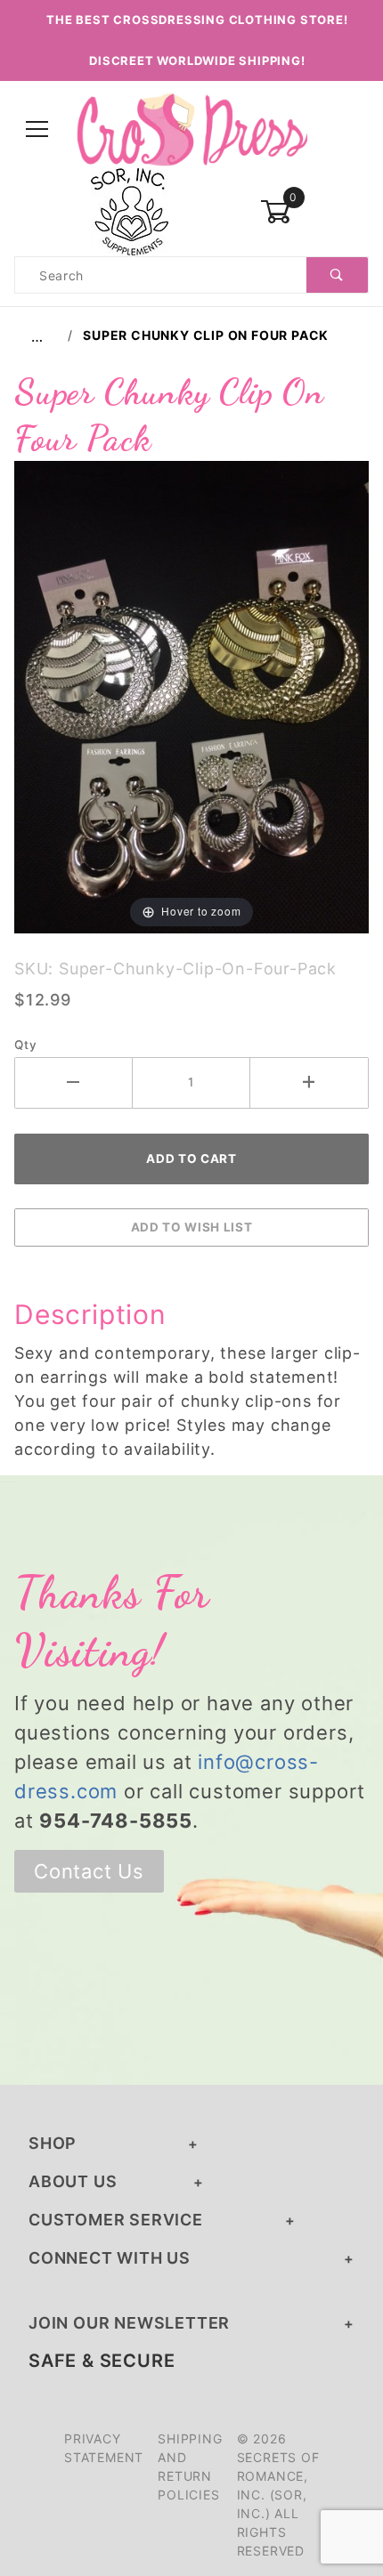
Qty (25, 1045)
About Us (73, 2181)
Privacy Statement (104, 2448)
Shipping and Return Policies (190, 2467)
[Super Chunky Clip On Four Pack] (191, 695)
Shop (53, 2143)
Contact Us (89, 1871)
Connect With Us (110, 2258)
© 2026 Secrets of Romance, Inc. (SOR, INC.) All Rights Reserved (278, 2495)
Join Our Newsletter (129, 2323)
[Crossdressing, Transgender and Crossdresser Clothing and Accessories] (191, 129)
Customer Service (116, 2220)
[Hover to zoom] (191, 695)
